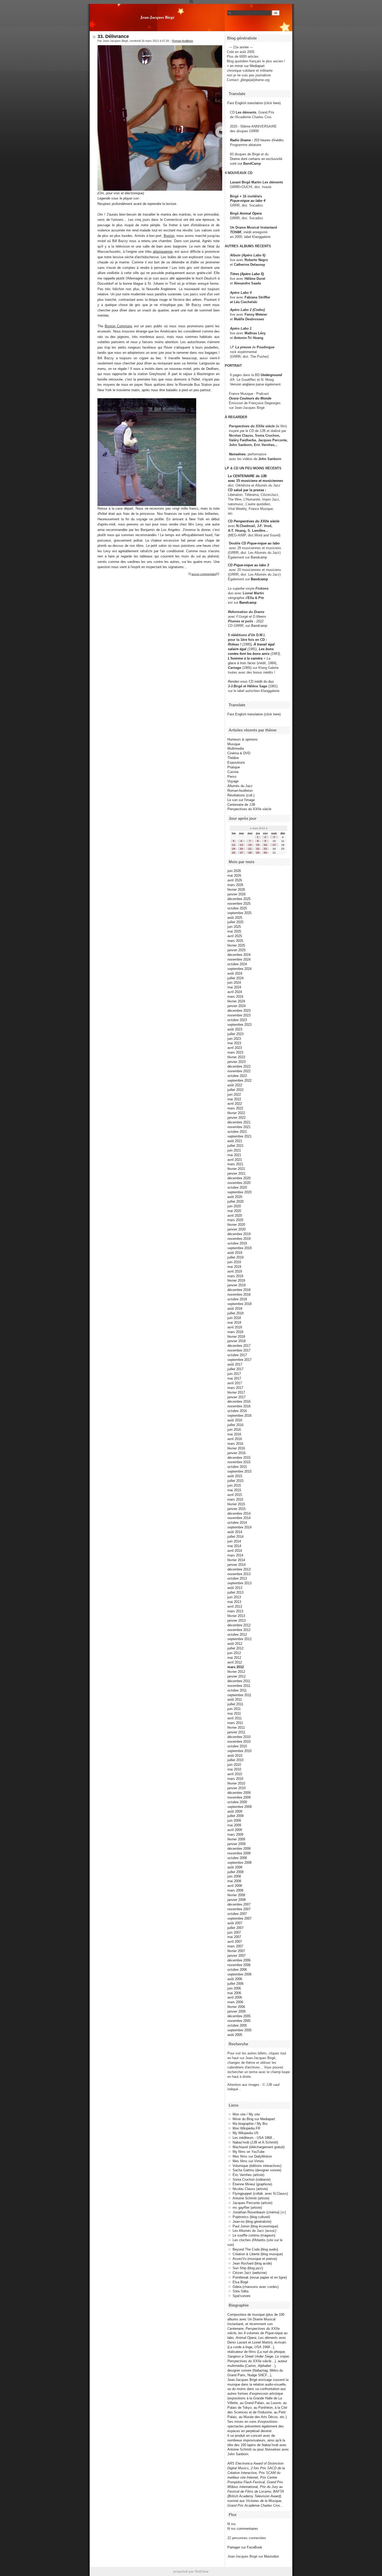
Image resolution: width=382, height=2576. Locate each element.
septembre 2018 (239, 1304)
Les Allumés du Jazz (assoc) (254, 2231)
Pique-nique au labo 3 (251, 565)
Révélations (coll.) (241, 795)
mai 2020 (234, 1211)
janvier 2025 (236, 950)
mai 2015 (234, 1490)
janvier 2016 (236, 1453)
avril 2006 (235, 1997)
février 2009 (236, 1839)
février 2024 (236, 1001)
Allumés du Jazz (240, 786)
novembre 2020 (239, 1183)
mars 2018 (235, 1332)
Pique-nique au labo (263, 543)
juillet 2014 (235, 1537)
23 (265, 849)
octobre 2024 (237, 964)
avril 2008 (235, 1886)
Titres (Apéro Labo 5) (247, 274)
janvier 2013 (236, 1620)
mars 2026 (235, 885)
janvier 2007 (236, 1956)
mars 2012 (236, 1667)
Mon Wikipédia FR (246, 2128)
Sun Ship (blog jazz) (248, 2268)
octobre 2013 (237, 1578)
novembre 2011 (239, 1686)
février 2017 (236, 1392)
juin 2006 (234, 1988)
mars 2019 (235, 1276)
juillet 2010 (235, 1760)
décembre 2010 (239, 1737)
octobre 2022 (237, 1076)
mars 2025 (235, 941)
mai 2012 (234, 1658)
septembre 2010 (239, 1751)
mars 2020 (235, 1220)
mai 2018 (234, 1323)
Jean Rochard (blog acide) (252, 2263)
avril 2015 (235, 1495)
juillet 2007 (235, 1928)
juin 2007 (234, 1932)
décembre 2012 (239, 1625)
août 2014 (235, 1532)
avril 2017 (235, 1383)
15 (258, 845)
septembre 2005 (239, 2030)
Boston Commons (118, 326)
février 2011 (236, 1728)
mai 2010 (234, 1769)
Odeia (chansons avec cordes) (256, 2287)
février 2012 (236, 1672)
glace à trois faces (242, 663)
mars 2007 (235, 1946)
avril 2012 (235, 1662)
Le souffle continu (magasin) (254, 2235)
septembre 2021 (239, 1136)
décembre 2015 (239, 1458)
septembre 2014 (239, 1527)
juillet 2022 (235, 1090)
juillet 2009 (235, 1816)
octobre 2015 (237, 1467)
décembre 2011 (239, 1681)
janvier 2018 (236, 1341)
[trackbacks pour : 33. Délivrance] (218, 574)
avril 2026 (235, 880)
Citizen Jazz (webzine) (250, 2273)
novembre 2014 (239, 1518)
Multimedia (236, 748)
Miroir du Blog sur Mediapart (254, 2119)
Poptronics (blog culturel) (251, 2217)
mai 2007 (234, 1937)
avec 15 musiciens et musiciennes (255, 481)
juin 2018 (234, 1318)
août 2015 (235, 1476)
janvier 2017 (236, 1397)
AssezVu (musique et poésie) (255, 2259)
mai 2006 (234, 1993)
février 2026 (236, 890)
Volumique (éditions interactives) (257, 2166)
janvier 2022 (236, 1118)
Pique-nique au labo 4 (248, 201)
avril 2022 (235, 1104)
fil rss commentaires (243, 2529)
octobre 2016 (237, 1411)
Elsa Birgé (240, 2282)
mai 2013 (234, 1602)
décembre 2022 (239, 1066)
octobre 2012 (237, 1635)
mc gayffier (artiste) (247, 2208)
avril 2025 (235, 936)
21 (250, 849)
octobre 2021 (237, 1132)
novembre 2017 (239, 1350)
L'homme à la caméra (245, 658)
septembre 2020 (239, 1192)
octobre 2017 (237, 1355)
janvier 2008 (236, 1900)
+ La (267, 658)
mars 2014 (235, 1555)
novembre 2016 (239, 1406)
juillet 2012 (235, 1648)
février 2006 (236, 2007)
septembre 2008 (239, 1863)
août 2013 (235, 1588)
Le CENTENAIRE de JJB (247, 476)
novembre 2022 (239, 1071)
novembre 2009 (239, 1797)
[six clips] (227, 445)
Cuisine (233, 772)
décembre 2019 (239, 1234)
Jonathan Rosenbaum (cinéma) (256, 2212)
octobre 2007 (237, 1914)
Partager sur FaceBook (245, 2547)
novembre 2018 (239, 1294)
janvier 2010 (236, 1788)
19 (234, 849)
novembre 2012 (239, 1630)
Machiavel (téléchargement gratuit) (259, 2147)
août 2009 (235, 1811)
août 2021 (235, 1141)
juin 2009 (234, 1820)
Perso (232, 777)
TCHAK (236, 232)
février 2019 (236, 1280)
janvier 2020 (236, 1229)
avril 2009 (235, 1830)
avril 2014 (235, 1551)
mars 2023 (235, 1052)
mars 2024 (235, 997)
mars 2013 (235, 1611)
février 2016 (236, 1448)
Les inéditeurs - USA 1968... (254, 2138)
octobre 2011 (237, 1690)
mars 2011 (235, 1723)
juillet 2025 (235, 922)
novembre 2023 (239, 1015)
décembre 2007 (239, 1904)
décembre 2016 (239, 1402)
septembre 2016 (239, 1416)
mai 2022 (234, 1099)
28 (250, 853)
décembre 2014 (239, 1513)
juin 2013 (234, 1597)
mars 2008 (235, 1890)
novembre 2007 (239, 1909)
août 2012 (235, 1644)
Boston (169, 236)
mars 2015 (235, 1499)
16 (265, 845)
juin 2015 (234, 1485)
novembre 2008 (239, 1853)
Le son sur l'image (241, 800)
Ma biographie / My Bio (250, 2124)
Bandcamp (259, 557)
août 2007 (235, 1923)
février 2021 (236, 1169)
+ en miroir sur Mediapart (246, 66)
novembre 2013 (239, 1574)
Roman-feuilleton (183, 41)
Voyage (233, 781)
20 (241, 849)
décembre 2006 (239, 1960)
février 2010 (236, 1783)
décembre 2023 (239, 1011)
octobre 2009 (237, 1802)
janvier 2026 (236, 894)
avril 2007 (235, 1942)
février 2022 (236, 1113)
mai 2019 (234, 1267)
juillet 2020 (235, 1202)
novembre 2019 (239, 1239)
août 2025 (235, 918)
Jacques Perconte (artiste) (252, 2203)
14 (250, 845)
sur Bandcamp (256, 626)
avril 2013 (235, 1606)
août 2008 (235, 1867)
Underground (271, 375)
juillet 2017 (235, 1369)
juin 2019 (234, 1262)
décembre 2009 (239, 1793)
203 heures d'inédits (269, 140)
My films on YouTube (249, 2152)
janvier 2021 (236, 1173)
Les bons (266, 649)
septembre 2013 (239, 1583)
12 (234, 845)
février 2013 (236, 1616)
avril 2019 (235, 1271)
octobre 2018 (237, 1299)
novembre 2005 (239, 2021)
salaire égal (237, 649)
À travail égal (264, 644)
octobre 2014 (237, 1523)
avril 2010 (235, 1774)
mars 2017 (235, 1388)
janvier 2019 (236, 1285)
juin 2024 (234, 983)
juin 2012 (234, 1653)
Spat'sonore (241, 2296)
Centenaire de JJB (241, 805)
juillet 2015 (235, 1481)
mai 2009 (234, 1825)
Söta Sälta (241, 2291)
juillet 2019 (235, 1257)
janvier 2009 (236, 1844)
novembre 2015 (239, 1462)
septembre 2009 (239, 1807)
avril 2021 (235, 1160)
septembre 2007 (239, 1918)
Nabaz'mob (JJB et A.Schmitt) (255, 2142)
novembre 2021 (239, 1127)
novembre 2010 (239, 1742)
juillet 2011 (235, 1704)
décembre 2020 (239, 1178)
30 (265, 853)
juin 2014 (234, 1541)
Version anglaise (242, 384)
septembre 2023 (239, 1025)
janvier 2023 (236, 1062)
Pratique (234, 767)
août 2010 (235, 1756)
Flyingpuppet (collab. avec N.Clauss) (260, 2194)
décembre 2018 (239, 1290)
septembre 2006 (239, 1974)
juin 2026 (234, 871)
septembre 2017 (239, 1360)
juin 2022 (234, 1094)
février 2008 (236, 1895)
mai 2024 (234, 987)
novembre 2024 (239, 959)
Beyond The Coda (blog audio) (255, 2249)
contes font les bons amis (249, 654)
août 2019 (235, 1253)
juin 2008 (234, 1876)
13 (241, 845)
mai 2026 (234, 876)
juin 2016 (234, 1430)
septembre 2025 (239, 913)
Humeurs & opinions (243, 739)
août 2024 (235, 973)
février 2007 (236, 1951)
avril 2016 (235, 1439)
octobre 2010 (237, 1746)
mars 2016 (235, 1444)
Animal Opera (251, 213)
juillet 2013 (235, 1592)
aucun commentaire (204, 574)
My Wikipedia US (246, 2133)
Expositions (236, 763)
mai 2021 (234, 1155)
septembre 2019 (239, 1248)
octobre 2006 (237, 1970)
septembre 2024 (239, 969)
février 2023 (236, 1057)
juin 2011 (234, 1709)
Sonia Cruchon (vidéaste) (252, 2179)
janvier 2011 (236, 1732)
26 (234, 853)
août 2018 (235, 1309)
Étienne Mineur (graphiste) (252, 2184)
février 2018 (236, 1337)
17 (274, 845)
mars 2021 (235, 1164)
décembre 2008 (239, 1849)
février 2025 (236, 945)
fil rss (232, 2524)
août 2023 (235, 1029)
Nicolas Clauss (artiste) (250, 2189)
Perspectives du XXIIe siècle (256, 521)
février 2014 (236, 1560)
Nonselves (237, 454)
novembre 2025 (239, 904)
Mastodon (271, 2556)
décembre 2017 (239, 1346)
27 (241, 853)
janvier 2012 (236, 1676)
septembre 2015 (239, 1471)
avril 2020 (235, 1216)
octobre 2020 (237, 1187)
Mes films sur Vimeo (248, 2161)
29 (258, 853)
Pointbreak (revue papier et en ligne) (260, 2277)
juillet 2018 (235, 1313)
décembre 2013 (239, 1569)
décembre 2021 (239, 1122)
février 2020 (236, 1225)
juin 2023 (234, 1039)
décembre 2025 (239, 899)
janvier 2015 (236, 1509)
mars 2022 (235, 1108)
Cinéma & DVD (239, 753)
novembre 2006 (239, 1965)
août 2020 (235, 1197)
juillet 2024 (235, 978)
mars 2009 (235, 1835)
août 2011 (235, 1699)
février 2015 (236, 1504)
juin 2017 (234, 1374)
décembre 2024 (239, 955)
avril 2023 (235, 1048)
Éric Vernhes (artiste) (248, 2175)
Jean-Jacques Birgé (157, 17)
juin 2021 (234, 1150)
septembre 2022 (239, 1080)
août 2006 (235, 1979)
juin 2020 (234, 1206)
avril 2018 (235, 1327)
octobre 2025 (237, 908)
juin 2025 (234, 927)
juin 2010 (234, 1765)
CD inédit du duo (251, 681)
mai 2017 (234, 1378)
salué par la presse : (250, 490)
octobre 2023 (237, 1020)
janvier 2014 (236, 1565)
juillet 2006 (235, 1984)
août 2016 (235, 1420)
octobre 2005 (237, 2025)
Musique (234, 744)
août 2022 (235, 1085)
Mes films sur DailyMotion (252, 2156)
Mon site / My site (246, 2114)
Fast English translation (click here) (254, 103)
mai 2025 (234, 931)
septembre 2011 (239, 1695)
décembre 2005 (239, 2016)
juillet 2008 (235, 1872)
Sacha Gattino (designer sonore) (257, 2170)
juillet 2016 (235, 1425)
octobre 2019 (237, 1243)
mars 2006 (235, 2002)
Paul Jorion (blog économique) (255, 2226)
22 (258, 849)
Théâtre (233, 758)
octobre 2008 (237, 1858)
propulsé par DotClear (191, 2571)
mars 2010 (235, 1779)
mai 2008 (234, 1881)
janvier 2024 (236, 1006)
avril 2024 (235, 992)
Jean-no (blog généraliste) (252, 2222)
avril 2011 (235, 1718)
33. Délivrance (113, 36)
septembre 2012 (239, 1639)
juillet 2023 (235, 1034)
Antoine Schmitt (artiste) (251, 2198)
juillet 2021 (235, 1146)
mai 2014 (234, 1546)
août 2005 (235, 2035)
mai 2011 (234, 1713)
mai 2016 (234, 1434)
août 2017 (235, 1364)
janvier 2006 (236, 2011)
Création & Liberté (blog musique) (258, 2254)
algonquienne (163, 252)
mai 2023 (234, 1043)
